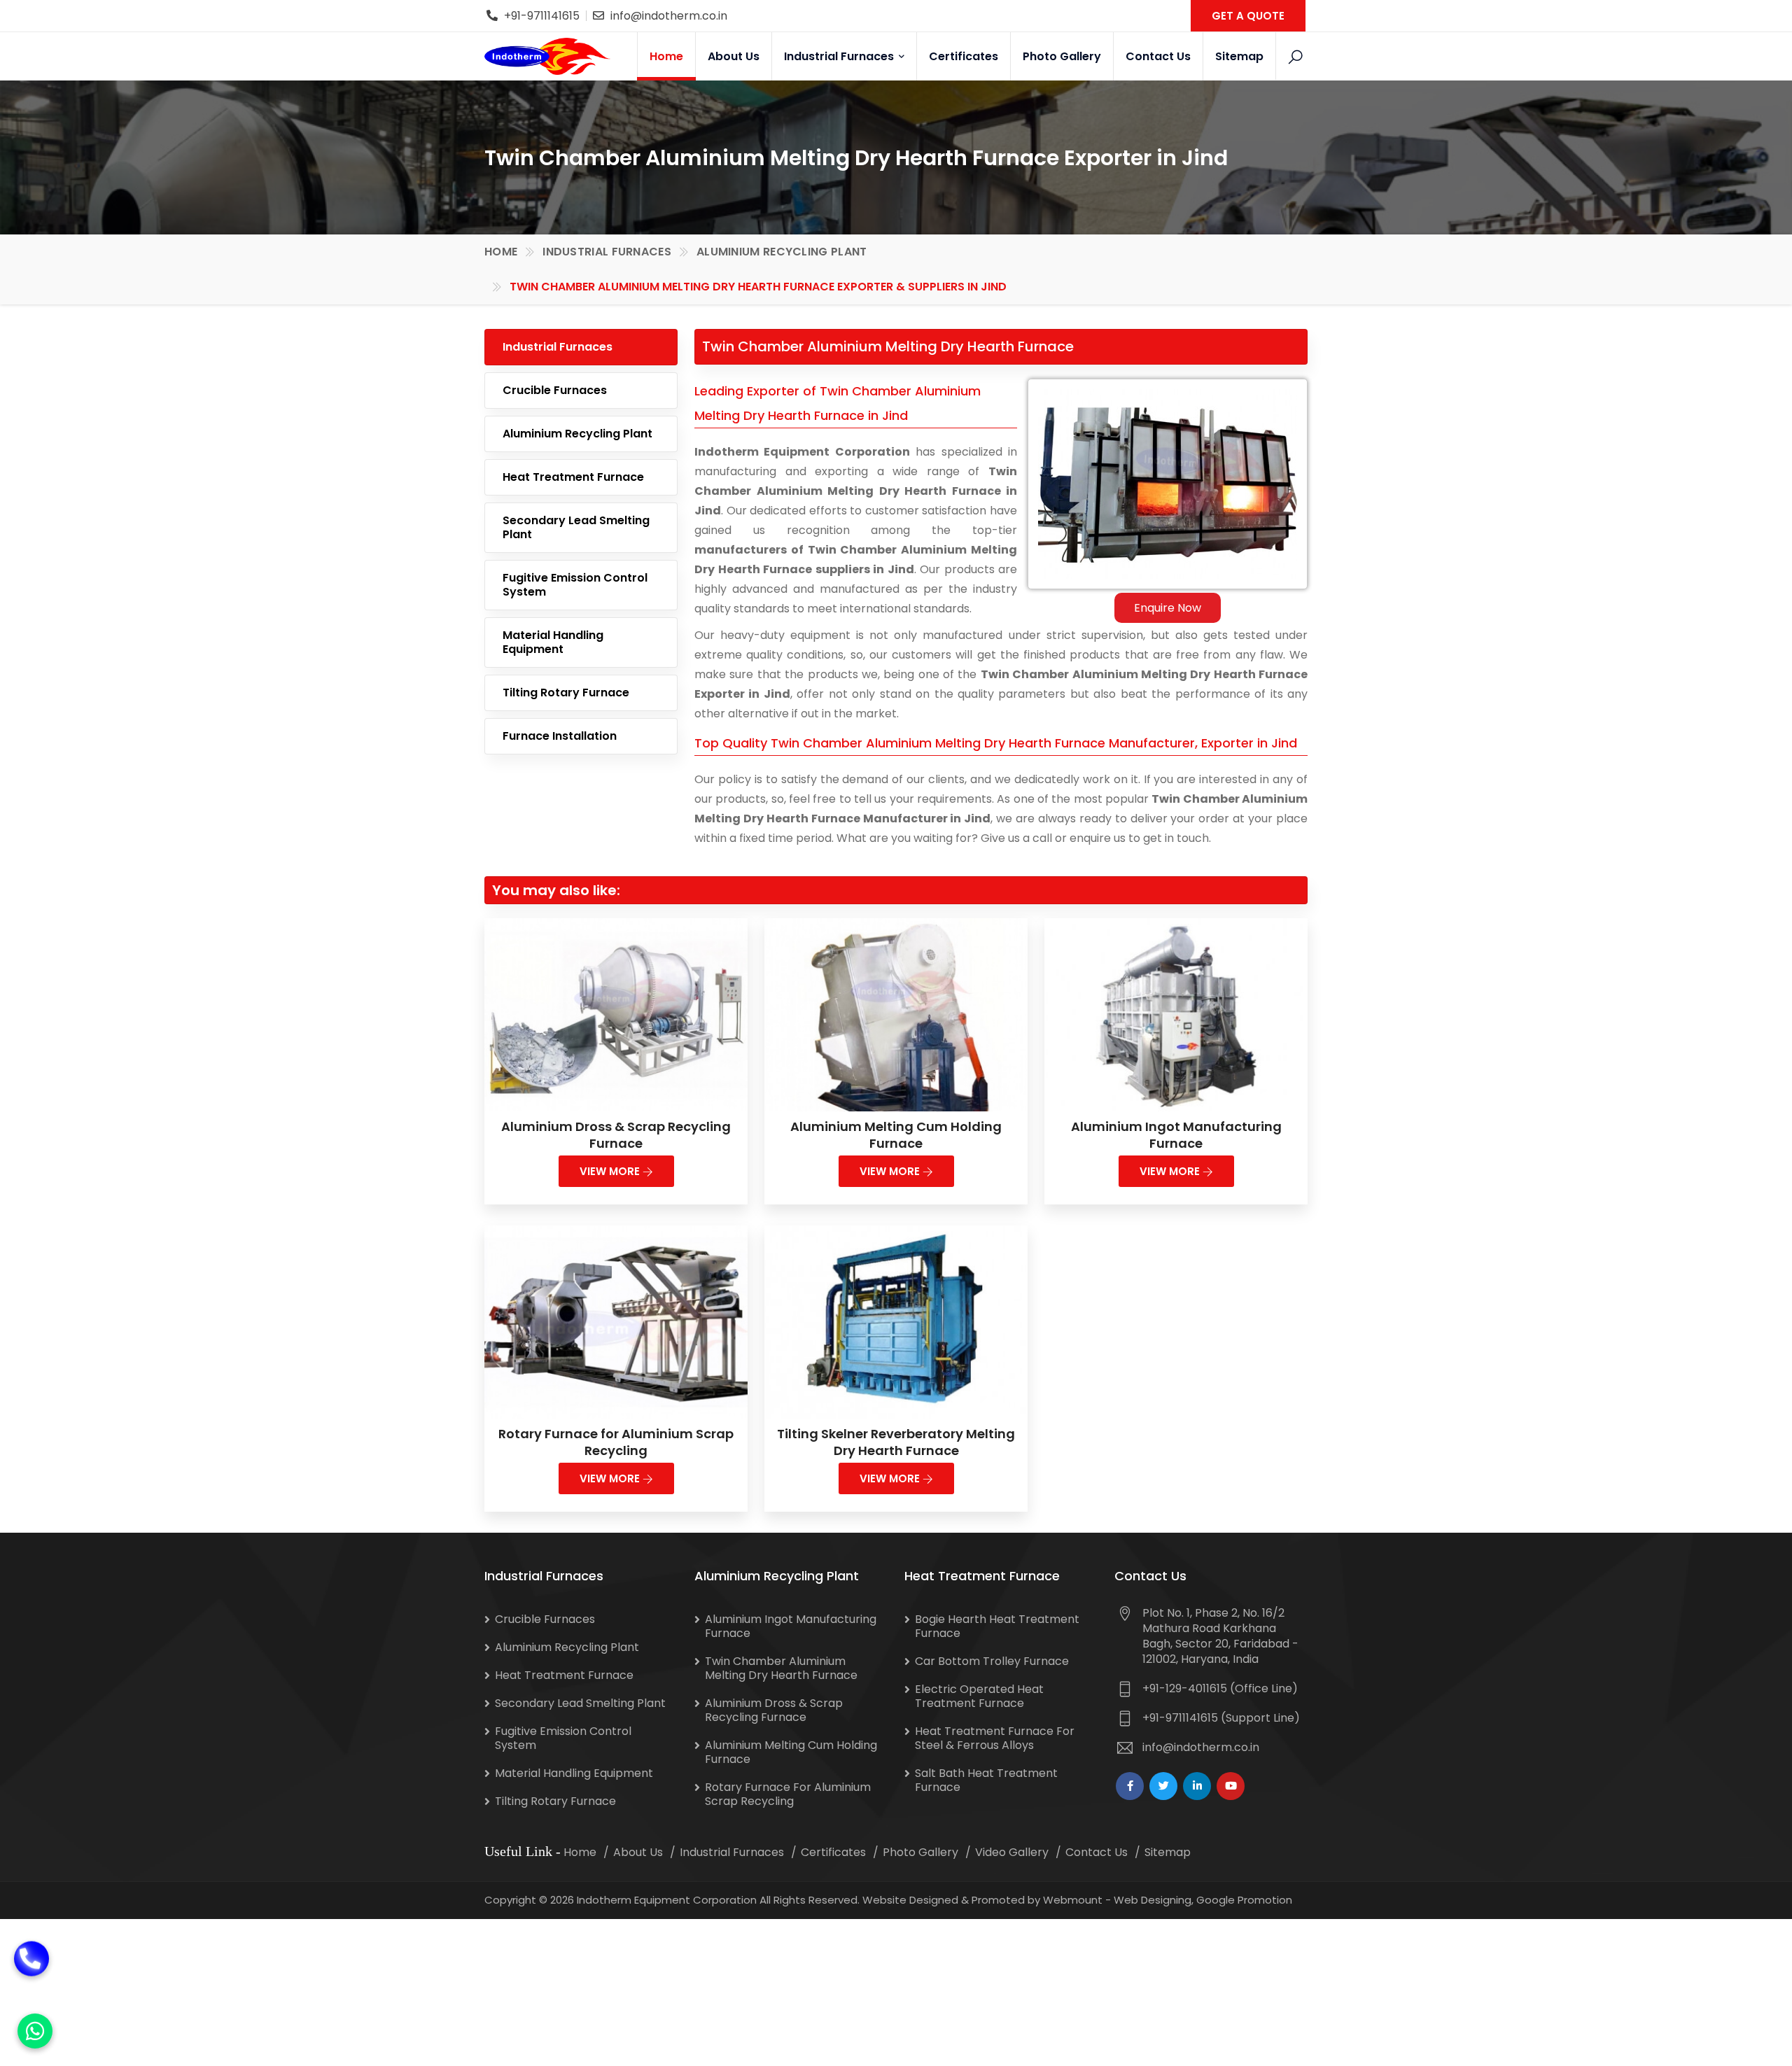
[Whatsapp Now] (35, 2031)
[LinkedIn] (1197, 1786)
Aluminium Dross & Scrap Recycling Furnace (616, 1135)
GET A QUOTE (1248, 16)
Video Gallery (1012, 1852)
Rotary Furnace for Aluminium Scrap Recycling (616, 1442)
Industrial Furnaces (840, 56)
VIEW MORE (611, 1171)
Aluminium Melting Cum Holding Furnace (896, 1135)
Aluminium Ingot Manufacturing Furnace (1176, 1135)
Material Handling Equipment (553, 642)
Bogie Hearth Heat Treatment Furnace (997, 1626)
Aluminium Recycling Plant (782, 252)
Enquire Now (1168, 608)
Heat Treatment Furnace (573, 477)
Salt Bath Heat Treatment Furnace (986, 1780)
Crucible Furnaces (555, 390)
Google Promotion (1244, 1900)
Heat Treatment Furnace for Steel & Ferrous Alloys (995, 1738)
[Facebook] (1130, 1786)
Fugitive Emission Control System (575, 585)
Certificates (964, 56)
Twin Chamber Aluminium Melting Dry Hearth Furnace (781, 1668)
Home (666, 56)
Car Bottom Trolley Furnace (992, 1661)
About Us (734, 56)
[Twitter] (1163, 1786)
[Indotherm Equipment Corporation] (547, 56)
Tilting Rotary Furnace (566, 693)
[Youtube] (1231, 1786)
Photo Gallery (1062, 56)
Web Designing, (1154, 1900)
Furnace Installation (560, 736)
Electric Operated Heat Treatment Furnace (979, 1696)
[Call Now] (31, 1976)
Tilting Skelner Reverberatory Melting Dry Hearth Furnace (896, 1442)
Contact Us (1158, 56)
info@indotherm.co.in (669, 16)
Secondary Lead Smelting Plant (576, 527)
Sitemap (1239, 56)
